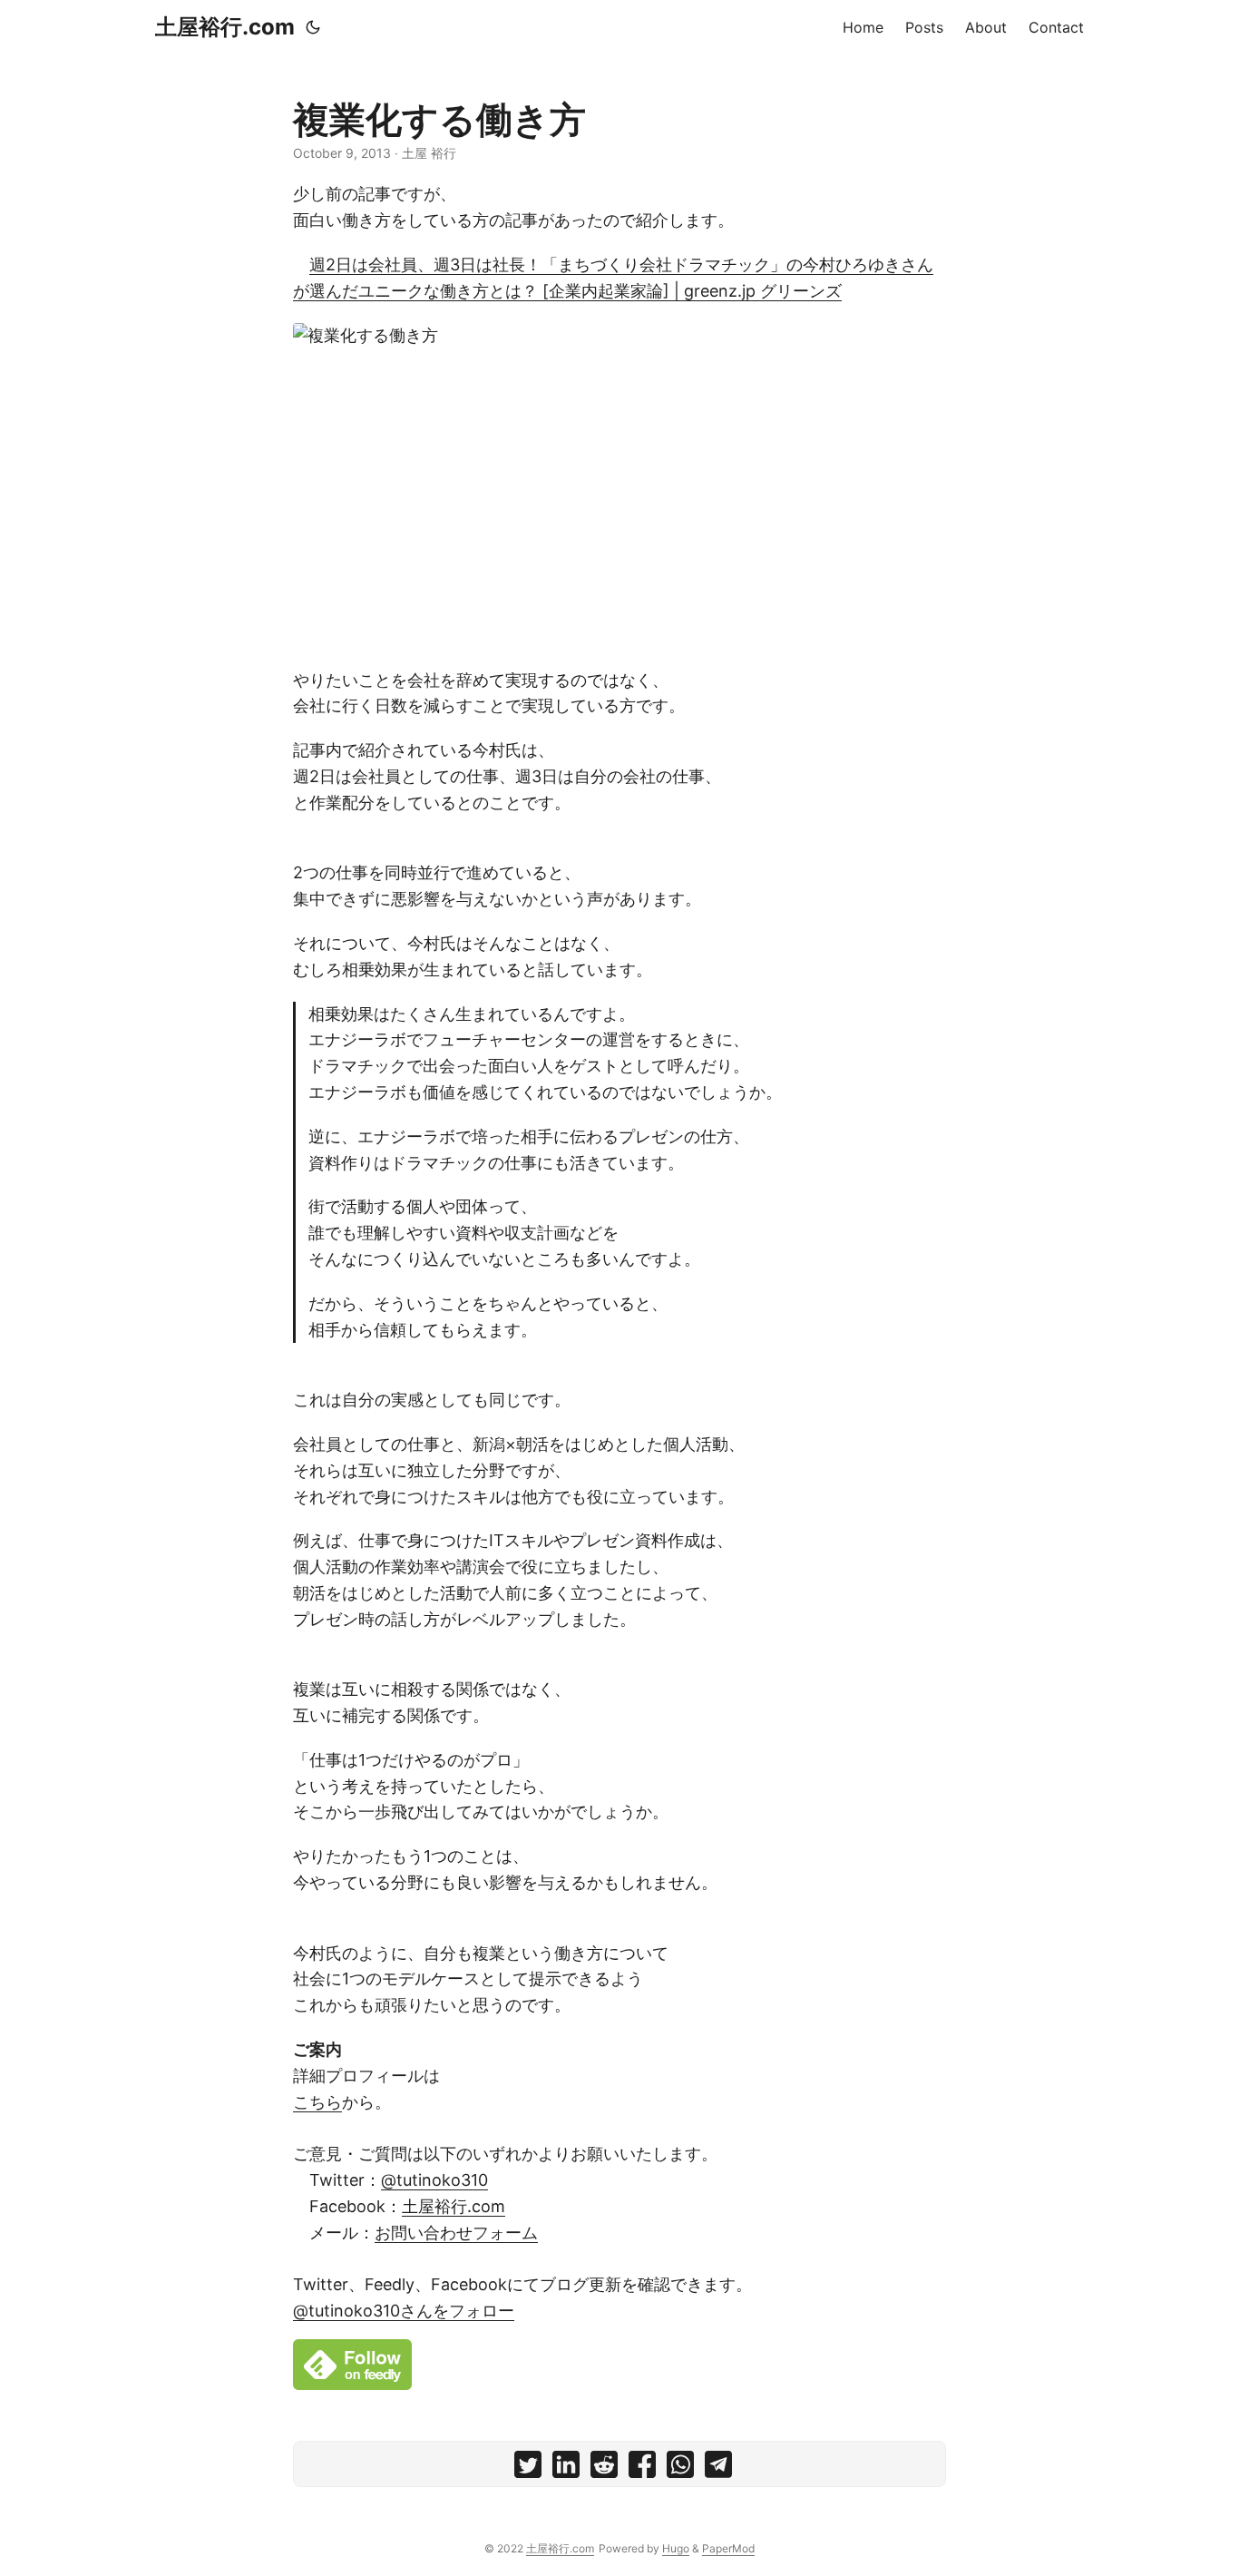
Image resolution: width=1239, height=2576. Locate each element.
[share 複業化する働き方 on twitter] (528, 2468)
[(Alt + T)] (313, 27)
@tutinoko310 (434, 2180)
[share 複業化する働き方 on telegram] (718, 2468)
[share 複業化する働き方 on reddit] (604, 2468)
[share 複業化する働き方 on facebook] (642, 2468)
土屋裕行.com (225, 27)
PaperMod (728, 2548)
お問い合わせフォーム (456, 2233)
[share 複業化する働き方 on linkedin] (566, 2468)
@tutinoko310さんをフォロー (404, 2311)
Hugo (676, 2548)
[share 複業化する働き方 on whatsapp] (680, 2468)
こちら (317, 2102)
